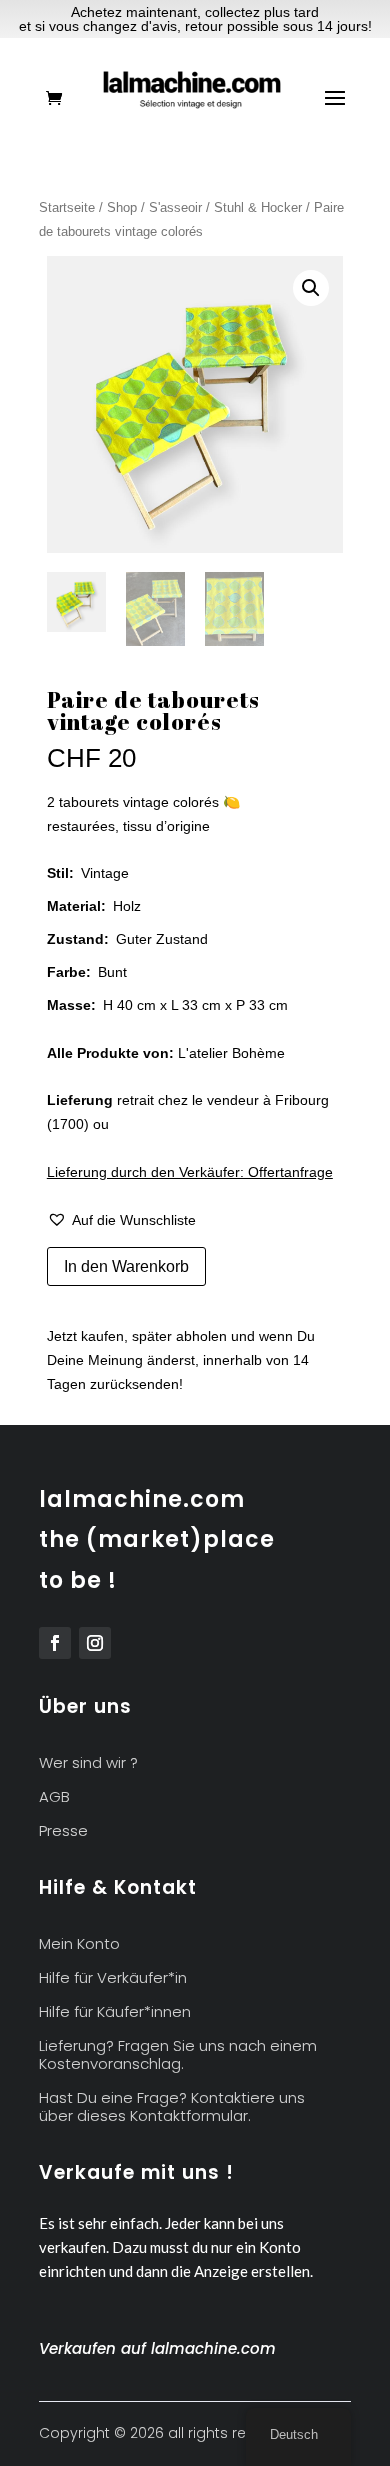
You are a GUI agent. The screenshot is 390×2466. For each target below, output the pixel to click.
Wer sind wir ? (88, 1763)
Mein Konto (79, 1944)
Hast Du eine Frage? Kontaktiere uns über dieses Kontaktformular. (172, 2107)
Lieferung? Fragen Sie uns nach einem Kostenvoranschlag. (178, 2055)
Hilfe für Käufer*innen (115, 2012)
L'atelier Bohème (231, 1053)
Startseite (67, 207)
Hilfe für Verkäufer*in (113, 1978)
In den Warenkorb (126, 1266)
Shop (122, 207)
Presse (63, 1831)
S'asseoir (175, 207)
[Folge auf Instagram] (95, 1643)
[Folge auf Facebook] (55, 1643)
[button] (311, 288)
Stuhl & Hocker (258, 207)
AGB (54, 1797)
